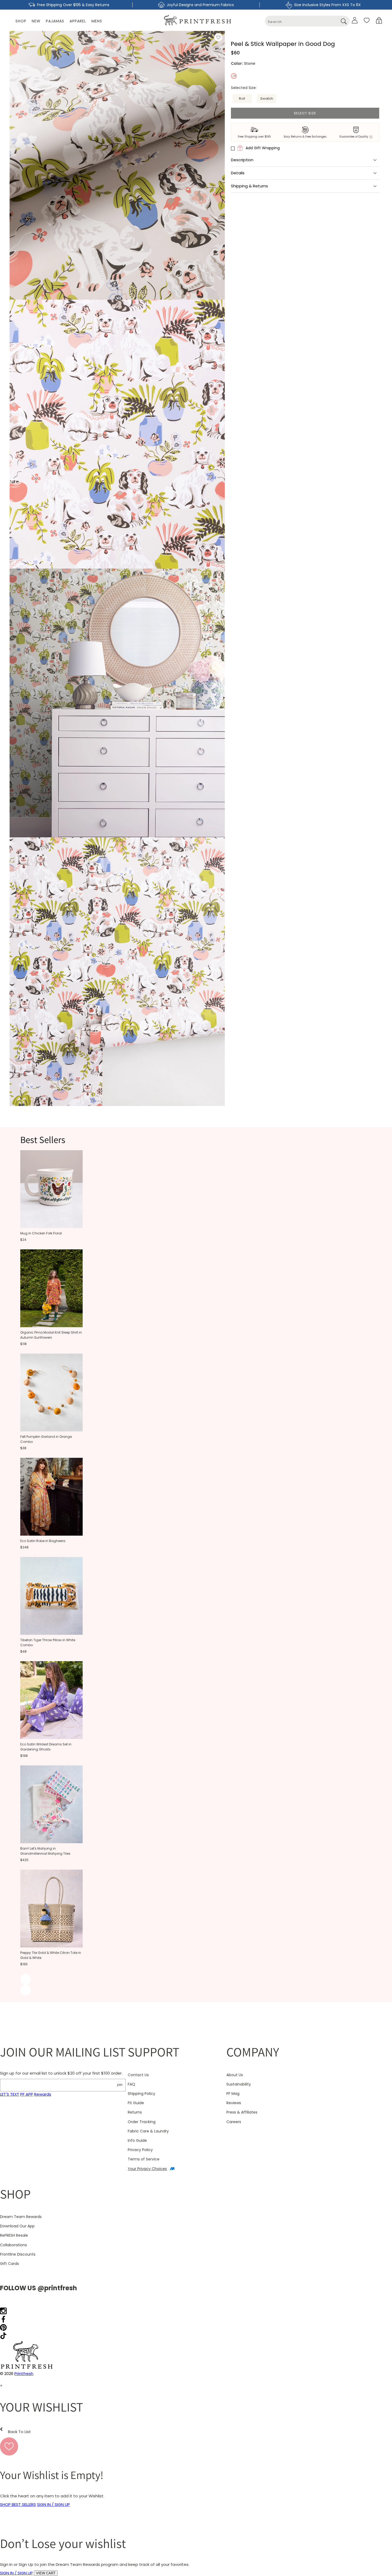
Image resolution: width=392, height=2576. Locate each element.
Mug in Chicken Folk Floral (41, 1233)
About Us (235, 2075)
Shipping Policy (141, 2094)
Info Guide (137, 2140)
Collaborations (13, 2245)
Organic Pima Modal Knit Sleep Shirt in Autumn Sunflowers (51, 1335)
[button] (379, 20)
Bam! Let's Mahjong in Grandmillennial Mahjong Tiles (45, 1851)
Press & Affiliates (242, 2112)
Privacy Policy (140, 2150)
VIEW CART (46, 2573)
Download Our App (17, 2226)
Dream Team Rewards (21, 2217)
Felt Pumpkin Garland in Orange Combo (46, 1439)
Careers (234, 2122)
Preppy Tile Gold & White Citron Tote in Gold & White (51, 1955)
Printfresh (24, 2374)
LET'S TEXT (10, 2094)
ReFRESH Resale (14, 2235)
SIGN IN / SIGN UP (53, 2504)
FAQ (131, 2084)
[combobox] (307, 21)
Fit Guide (136, 2103)
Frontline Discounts (18, 2254)
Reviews (234, 2103)
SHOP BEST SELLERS (18, 2504)
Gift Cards (9, 2264)
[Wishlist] (367, 20)
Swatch (267, 98)
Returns (135, 2112)
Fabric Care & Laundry (148, 2131)
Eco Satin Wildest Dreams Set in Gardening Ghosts (46, 1747)
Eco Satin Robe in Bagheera (43, 1541)
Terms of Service (144, 2159)
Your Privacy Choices (147, 2169)
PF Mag (233, 2094)
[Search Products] (344, 21)
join (120, 2085)
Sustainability (239, 2084)
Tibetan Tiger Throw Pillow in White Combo (48, 1643)
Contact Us (138, 2075)
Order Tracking (142, 2122)
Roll (242, 98)
